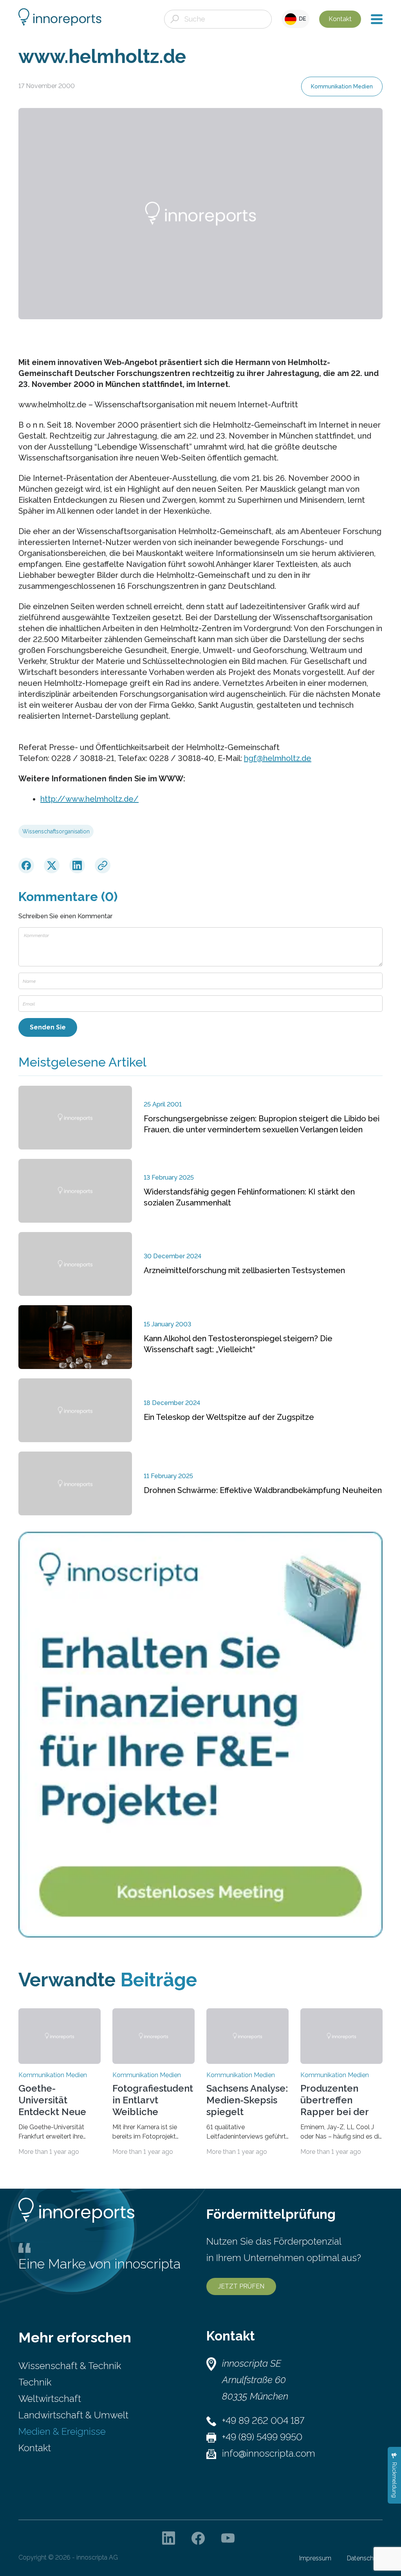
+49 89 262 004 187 (263, 2420)
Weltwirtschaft (50, 2399)
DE (301, 19)
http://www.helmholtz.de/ (89, 799)
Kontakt (340, 19)
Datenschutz (365, 2558)
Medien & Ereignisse (62, 2431)
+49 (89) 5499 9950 (262, 2437)
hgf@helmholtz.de (278, 758)
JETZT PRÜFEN (241, 2286)
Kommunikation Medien (342, 86)
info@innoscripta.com (269, 2453)
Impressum (315, 2558)
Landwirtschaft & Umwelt (73, 2415)
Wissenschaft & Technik (70, 2366)
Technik (35, 2382)
